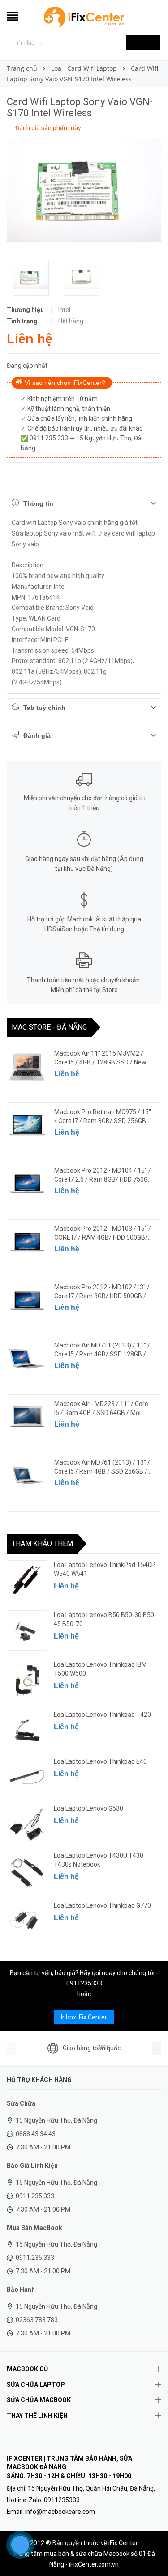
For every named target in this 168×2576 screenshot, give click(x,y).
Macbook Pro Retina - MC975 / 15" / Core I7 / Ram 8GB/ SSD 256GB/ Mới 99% (103, 1117)
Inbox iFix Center (84, 2017)
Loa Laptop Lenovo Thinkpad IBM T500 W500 (100, 1669)
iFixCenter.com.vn (94, 2564)
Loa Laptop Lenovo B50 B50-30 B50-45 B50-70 (105, 1619)
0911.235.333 (35, 2196)
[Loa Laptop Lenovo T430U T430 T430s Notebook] (27, 1871)
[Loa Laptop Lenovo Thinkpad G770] (27, 1921)
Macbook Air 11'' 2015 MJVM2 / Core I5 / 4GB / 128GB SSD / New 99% (100, 1058)
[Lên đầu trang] (150, 2549)
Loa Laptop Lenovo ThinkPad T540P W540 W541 (105, 1569)
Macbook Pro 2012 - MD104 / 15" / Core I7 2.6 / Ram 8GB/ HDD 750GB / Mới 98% (103, 1175)
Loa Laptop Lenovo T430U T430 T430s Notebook (99, 1860)
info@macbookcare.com (60, 2512)
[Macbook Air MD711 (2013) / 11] (27, 1359)
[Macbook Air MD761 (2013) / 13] (27, 1476)
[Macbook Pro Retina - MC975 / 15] (27, 1125)
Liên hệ (67, 1074)
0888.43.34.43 (36, 2134)
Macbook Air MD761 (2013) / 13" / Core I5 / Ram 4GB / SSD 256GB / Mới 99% (102, 1467)
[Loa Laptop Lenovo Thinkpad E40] (27, 1777)
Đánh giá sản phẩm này (47, 128)
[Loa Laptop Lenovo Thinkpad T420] (27, 1730)
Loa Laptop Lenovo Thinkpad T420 (102, 1715)
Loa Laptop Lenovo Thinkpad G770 (102, 1905)
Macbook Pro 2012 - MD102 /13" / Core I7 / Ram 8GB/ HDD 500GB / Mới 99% (102, 1292)
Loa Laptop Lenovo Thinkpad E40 (100, 1761)
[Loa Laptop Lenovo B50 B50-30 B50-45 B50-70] (27, 1630)
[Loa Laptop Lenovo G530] (27, 1824)
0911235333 (84, 1983)
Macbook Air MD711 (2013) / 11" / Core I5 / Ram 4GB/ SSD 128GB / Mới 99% (102, 1350)
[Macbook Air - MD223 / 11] (27, 1417)
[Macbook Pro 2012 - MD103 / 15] (27, 1242)
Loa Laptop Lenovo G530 (88, 1808)
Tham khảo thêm (42, 1543)
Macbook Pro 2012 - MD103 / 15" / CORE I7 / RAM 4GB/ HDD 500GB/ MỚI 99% (103, 1233)
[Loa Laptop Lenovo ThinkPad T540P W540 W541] (27, 1580)
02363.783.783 (37, 2320)
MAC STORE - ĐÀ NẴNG (49, 1027)
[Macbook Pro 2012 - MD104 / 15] (27, 1184)
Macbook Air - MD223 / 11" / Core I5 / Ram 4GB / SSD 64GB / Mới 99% (101, 1409)
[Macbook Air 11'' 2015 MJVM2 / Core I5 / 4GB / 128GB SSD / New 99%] (27, 1067)
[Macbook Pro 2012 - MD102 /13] (27, 1301)
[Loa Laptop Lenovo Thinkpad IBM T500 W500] (27, 1680)
